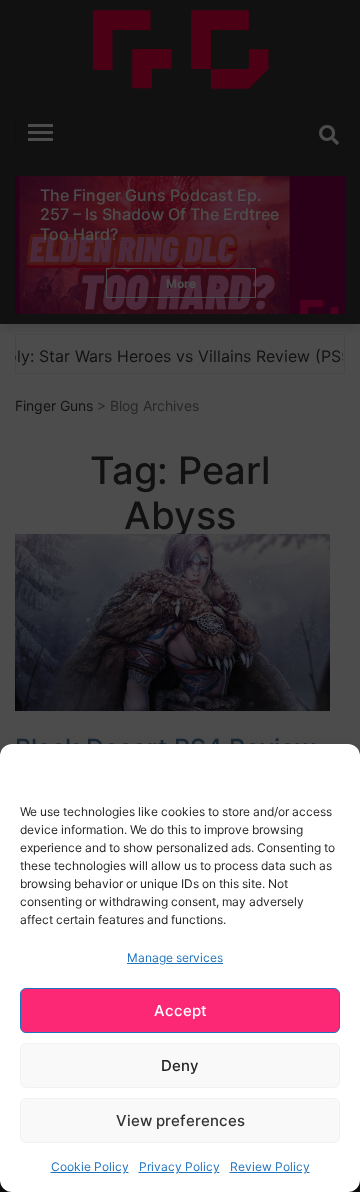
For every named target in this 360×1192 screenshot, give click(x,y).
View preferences (180, 1120)
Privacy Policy (179, 1166)
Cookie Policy (90, 1166)
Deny (180, 1065)
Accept (180, 1010)
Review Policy (270, 1166)
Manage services (175, 957)
